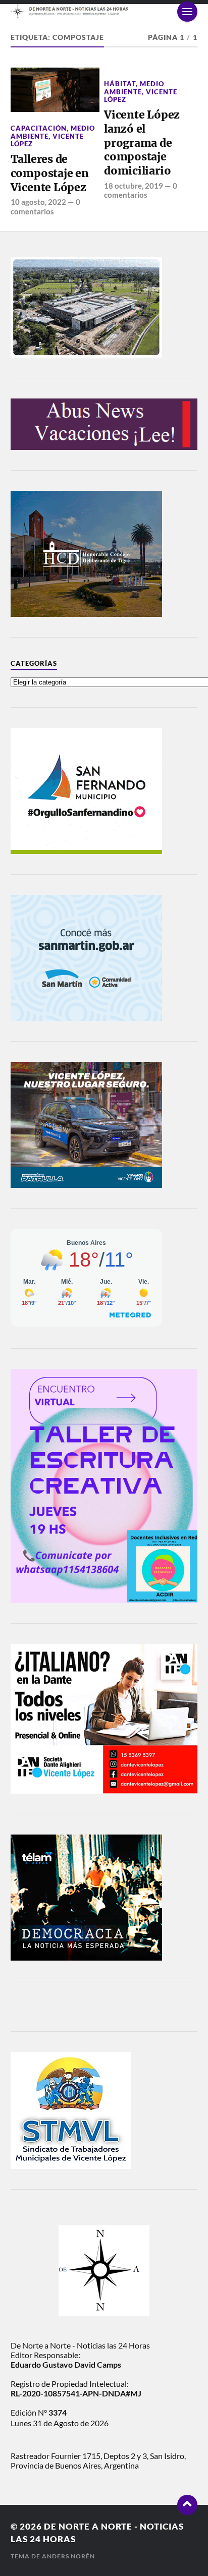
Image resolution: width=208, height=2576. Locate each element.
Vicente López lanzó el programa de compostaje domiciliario (142, 143)
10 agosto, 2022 (38, 202)
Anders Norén (68, 2556)
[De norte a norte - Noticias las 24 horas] (104, 11)
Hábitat (120, 84)
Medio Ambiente (134, 88)
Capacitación (39, 128)
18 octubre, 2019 (134, 186)
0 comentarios (45, 206)
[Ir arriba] (187, 2505)
